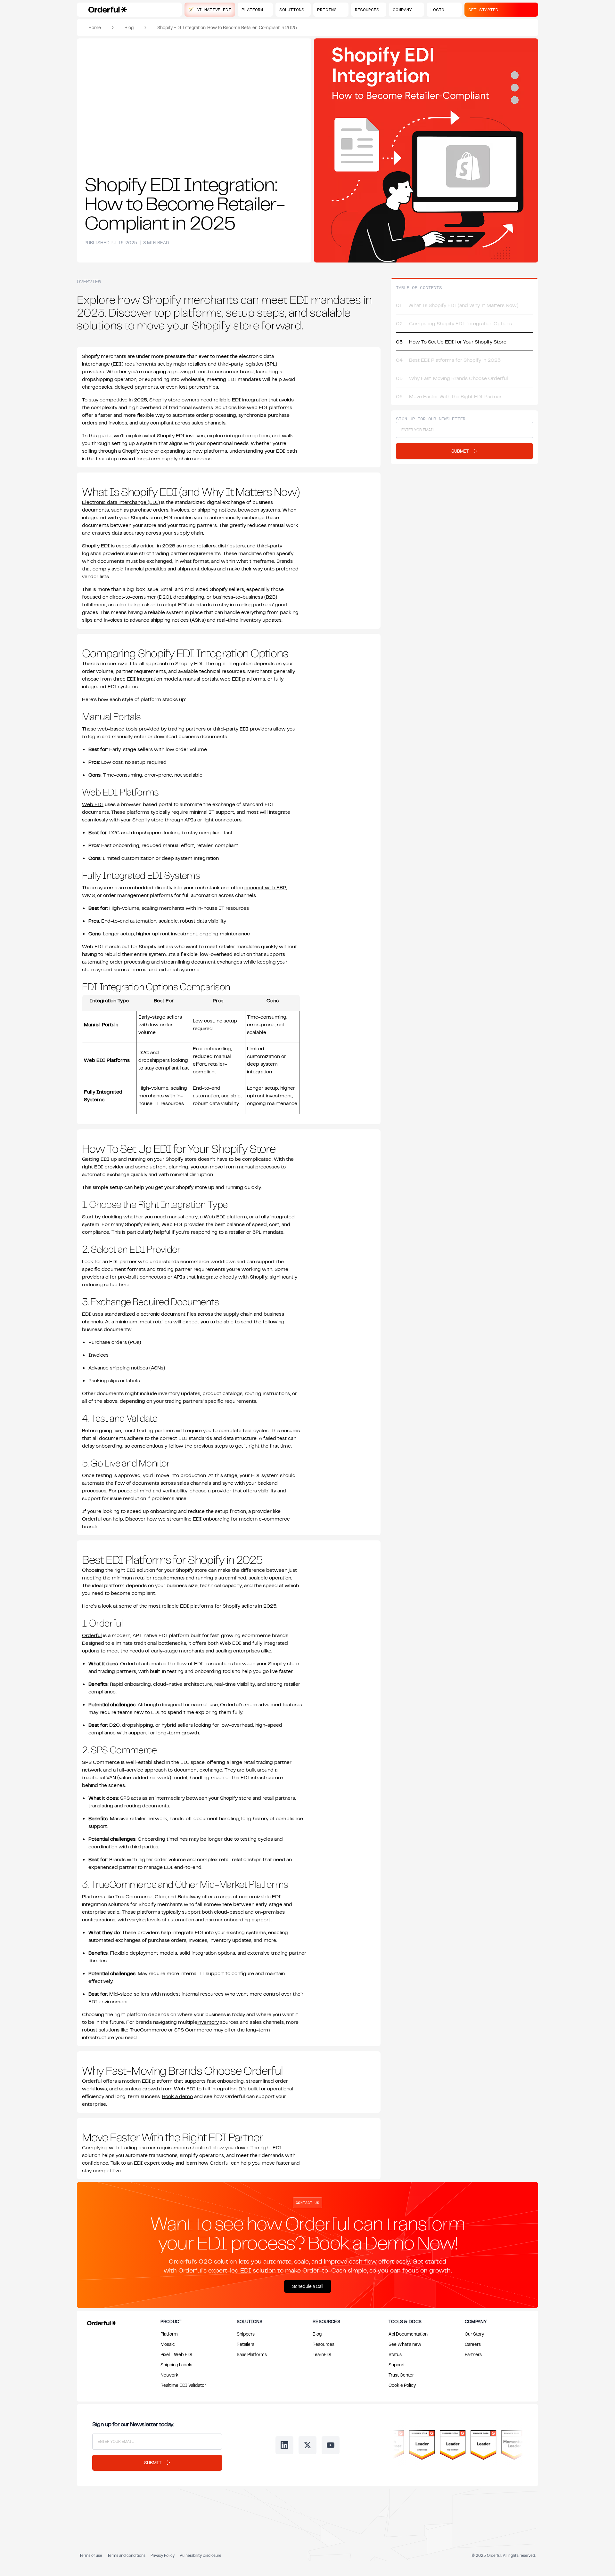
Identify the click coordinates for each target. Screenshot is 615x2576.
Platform (169, 2334)
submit (460, 451)
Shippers (246, 2334)
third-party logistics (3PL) (247, 364)
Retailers (246, 2344)
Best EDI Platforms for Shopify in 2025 (448, 360)
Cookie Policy (402, 2385)
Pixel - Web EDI (177, 2354)
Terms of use (91, 2555)
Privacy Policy (163, 2555)
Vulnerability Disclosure (201, 2555)
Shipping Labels (176, 2365)
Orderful (92, 1635)
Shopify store (138, 451)
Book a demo (177, 2096)
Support (397, 2365)
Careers (473, 2344)
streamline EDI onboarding (198, 1519)
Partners (473, 2354)
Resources (324, 2344)
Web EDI (93, 804)
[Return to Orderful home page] (100, 2322)
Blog (129, 27)
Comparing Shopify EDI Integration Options (454, 323)
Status (395, 2354)
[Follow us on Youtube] (331, 2445)
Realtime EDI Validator (183, 2385)
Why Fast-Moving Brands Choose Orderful (452, 378)
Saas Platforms (252, 2354)
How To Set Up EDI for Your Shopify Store (451, 342)
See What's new (405, 2344)
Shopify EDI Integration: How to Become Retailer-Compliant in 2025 (227, 27)
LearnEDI (322, 2354)
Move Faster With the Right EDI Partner (449, 396)
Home (95, 27)
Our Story (474, 2334)
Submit (153, 2463)
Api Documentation (408, 2334)
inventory (208, 2022)
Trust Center (401, 2375)
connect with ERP (265, 887)
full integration (220, 2088)
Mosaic (168, 2344)
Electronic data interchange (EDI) (121, 502)
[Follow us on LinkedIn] (284, 2445)
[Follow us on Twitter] (307, 2445)
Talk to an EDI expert (135, 2163)
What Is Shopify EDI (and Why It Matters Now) (457, 305)
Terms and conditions (126, 2555)
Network (169, 2375)
